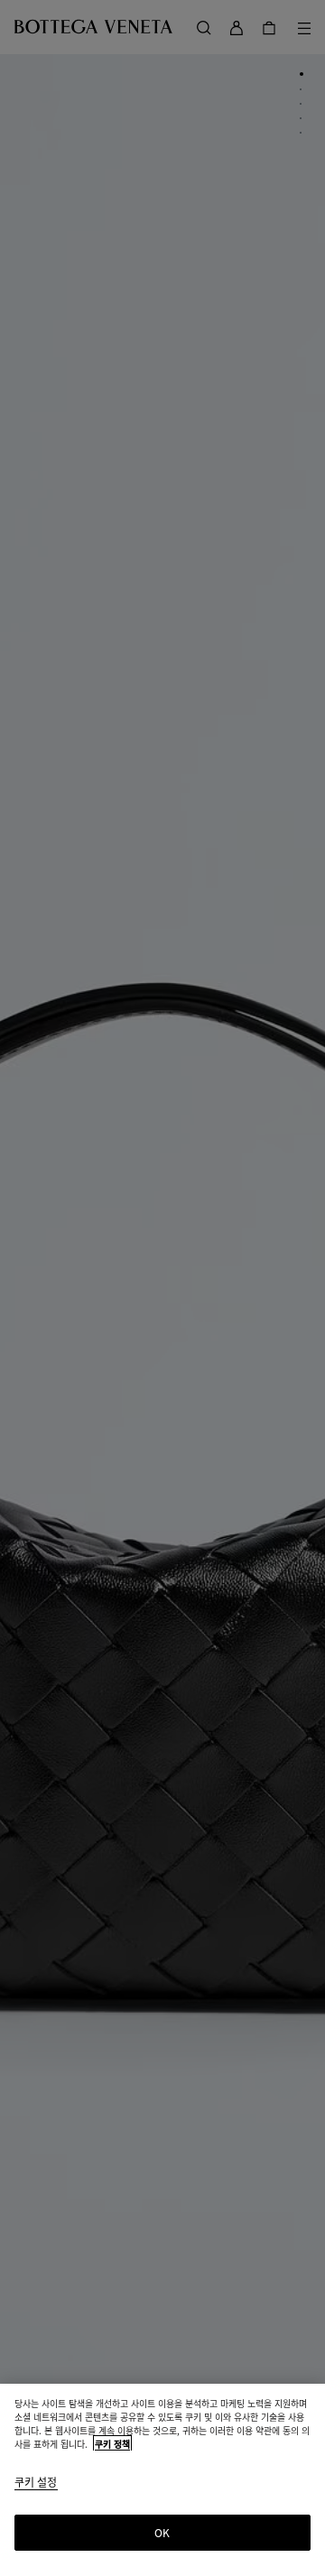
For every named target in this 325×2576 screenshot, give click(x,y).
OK (162, 2532)
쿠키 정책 (112, 2444)
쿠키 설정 (36, 2483)
